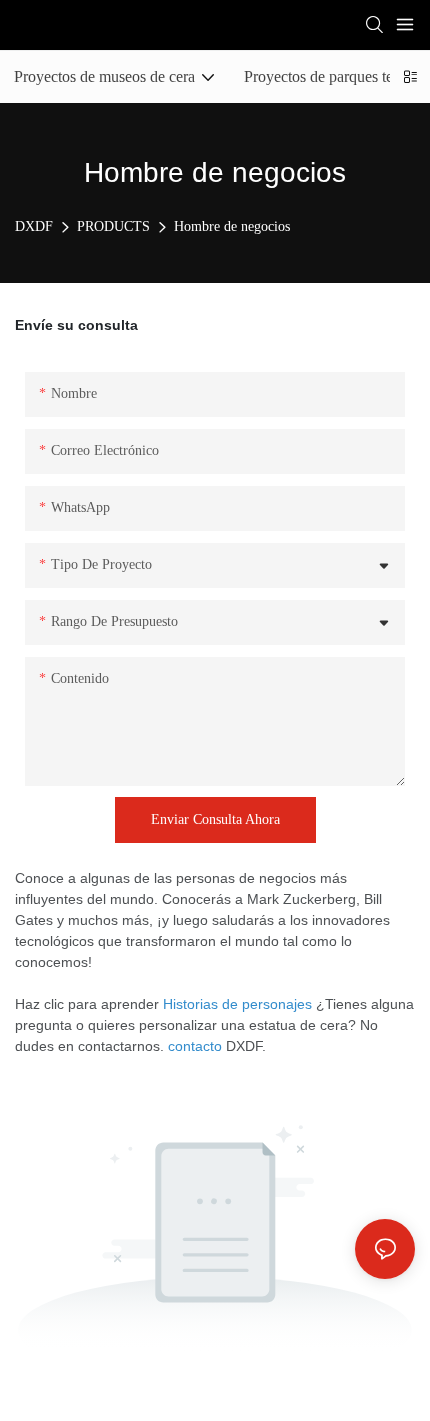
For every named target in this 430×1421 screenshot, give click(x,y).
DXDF (34, 226)
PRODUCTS (113, 226)
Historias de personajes (237, 1004)
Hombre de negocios (232, 226)
